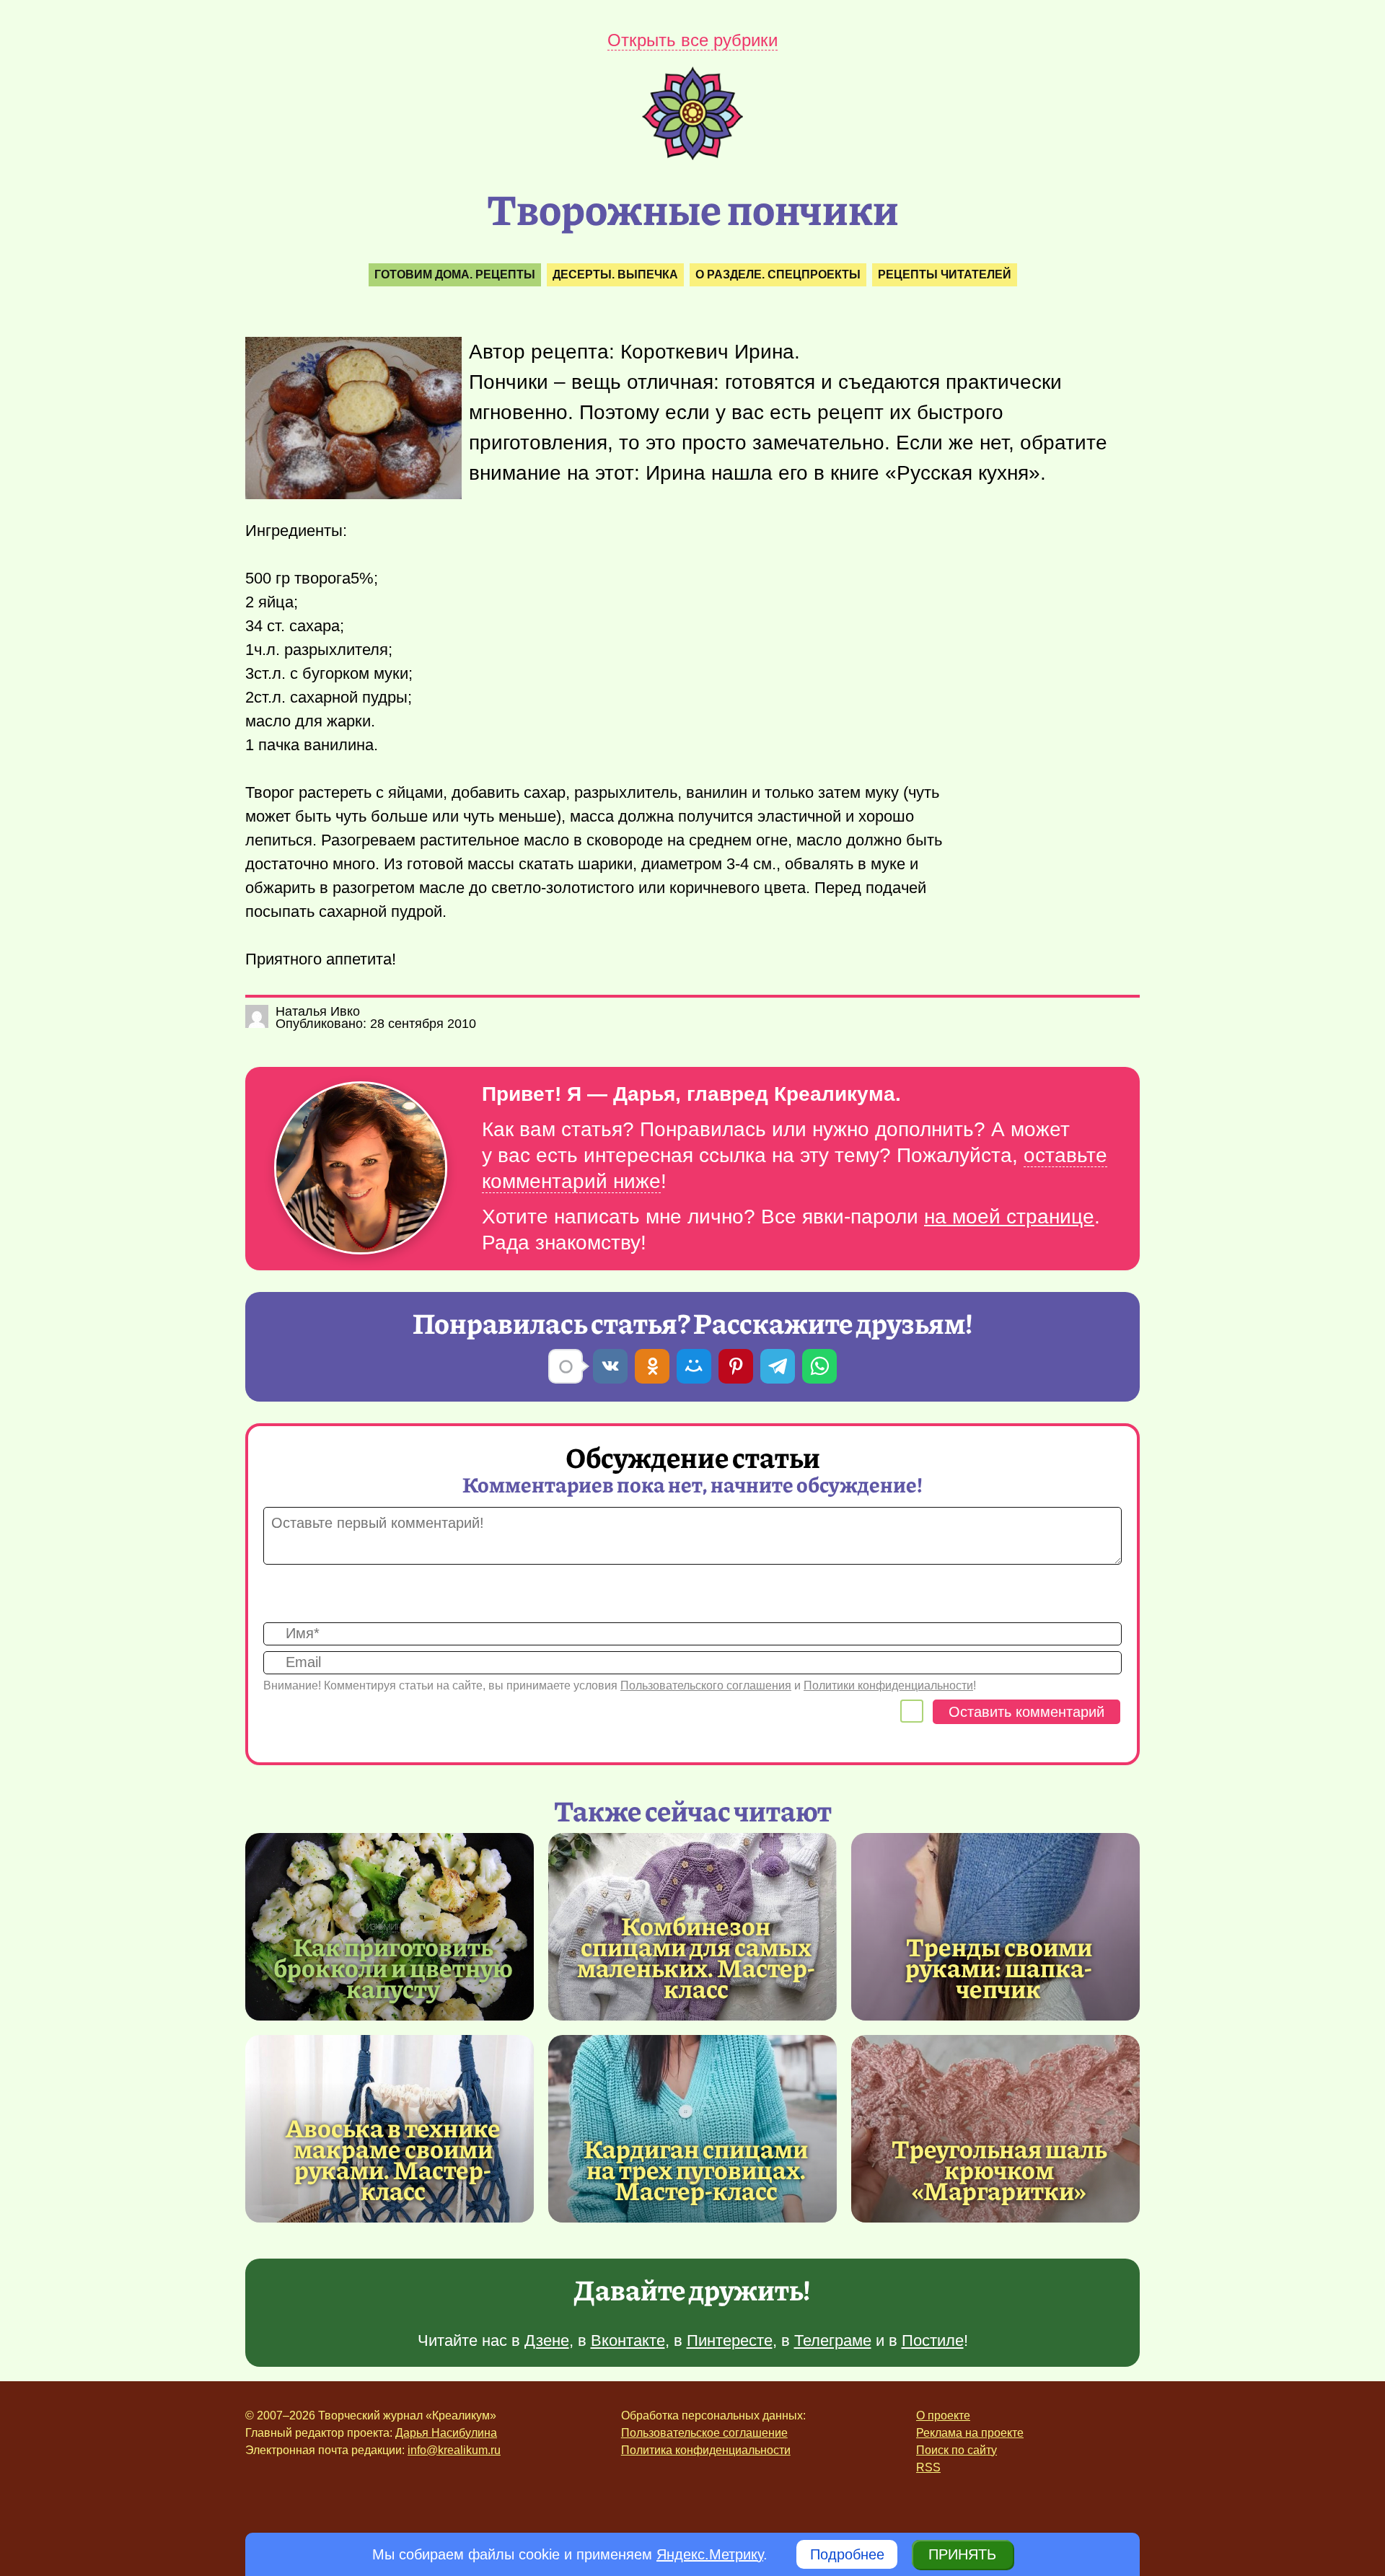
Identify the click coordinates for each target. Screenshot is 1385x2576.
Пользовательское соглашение (704, 2433)
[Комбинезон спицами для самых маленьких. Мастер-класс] (696, 1957)
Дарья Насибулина (446, 2433)
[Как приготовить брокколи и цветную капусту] (390, 1927)
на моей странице (1009, 1217)
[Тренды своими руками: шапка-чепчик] (995, 1927)
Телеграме (833, 2340)
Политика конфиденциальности (706, 2450)
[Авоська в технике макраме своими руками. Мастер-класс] (393, 2159)
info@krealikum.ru (454, 2450)
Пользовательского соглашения (706, 1685)
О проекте (943, 2415)
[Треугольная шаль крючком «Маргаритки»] (995, 2129)
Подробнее (847, 2554)
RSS (928, 2467)
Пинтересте (730, 2340)
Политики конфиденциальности (888, 1685)
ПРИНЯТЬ (962, 2554)
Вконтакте (628, 2340)
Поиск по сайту (957, 2450)
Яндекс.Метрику (710, 2554)
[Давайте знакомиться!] (361, 1169)
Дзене (547, 2340)
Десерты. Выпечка (615, 274)
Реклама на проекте (970, 2433)
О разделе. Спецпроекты (778, 274)
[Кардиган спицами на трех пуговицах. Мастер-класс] (692, 2129)
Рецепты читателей (945, 274)
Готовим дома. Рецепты (455, 274)
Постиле (933, 2340)
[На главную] (692, 155)
